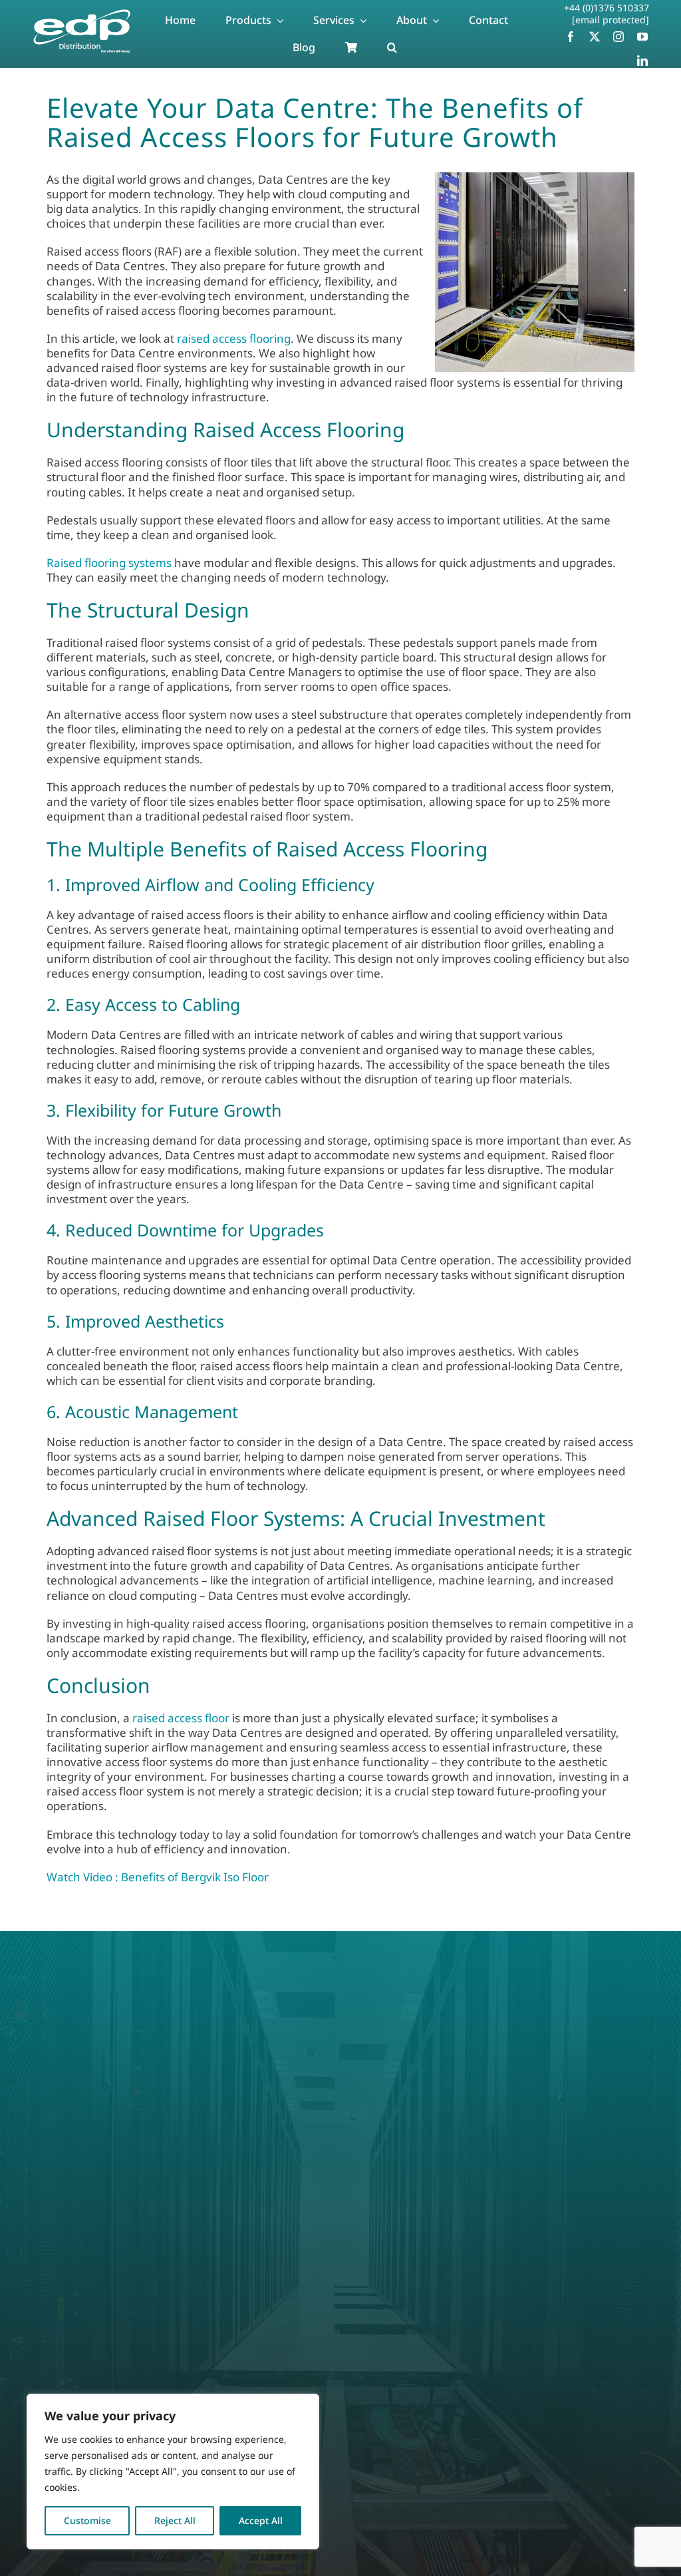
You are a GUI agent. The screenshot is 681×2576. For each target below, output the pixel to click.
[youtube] (642, 37)
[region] (173, 2472)
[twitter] (595, 37)
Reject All (175, 2520)
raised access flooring (234, 338)
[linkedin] (642, 61)
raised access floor (181, 1718)
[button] (392, 48)
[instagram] (618, 37)
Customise (87, 2520)
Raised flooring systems (109, 563)
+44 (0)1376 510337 (607, 8)
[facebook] (571, 37)
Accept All (261, 2520)
